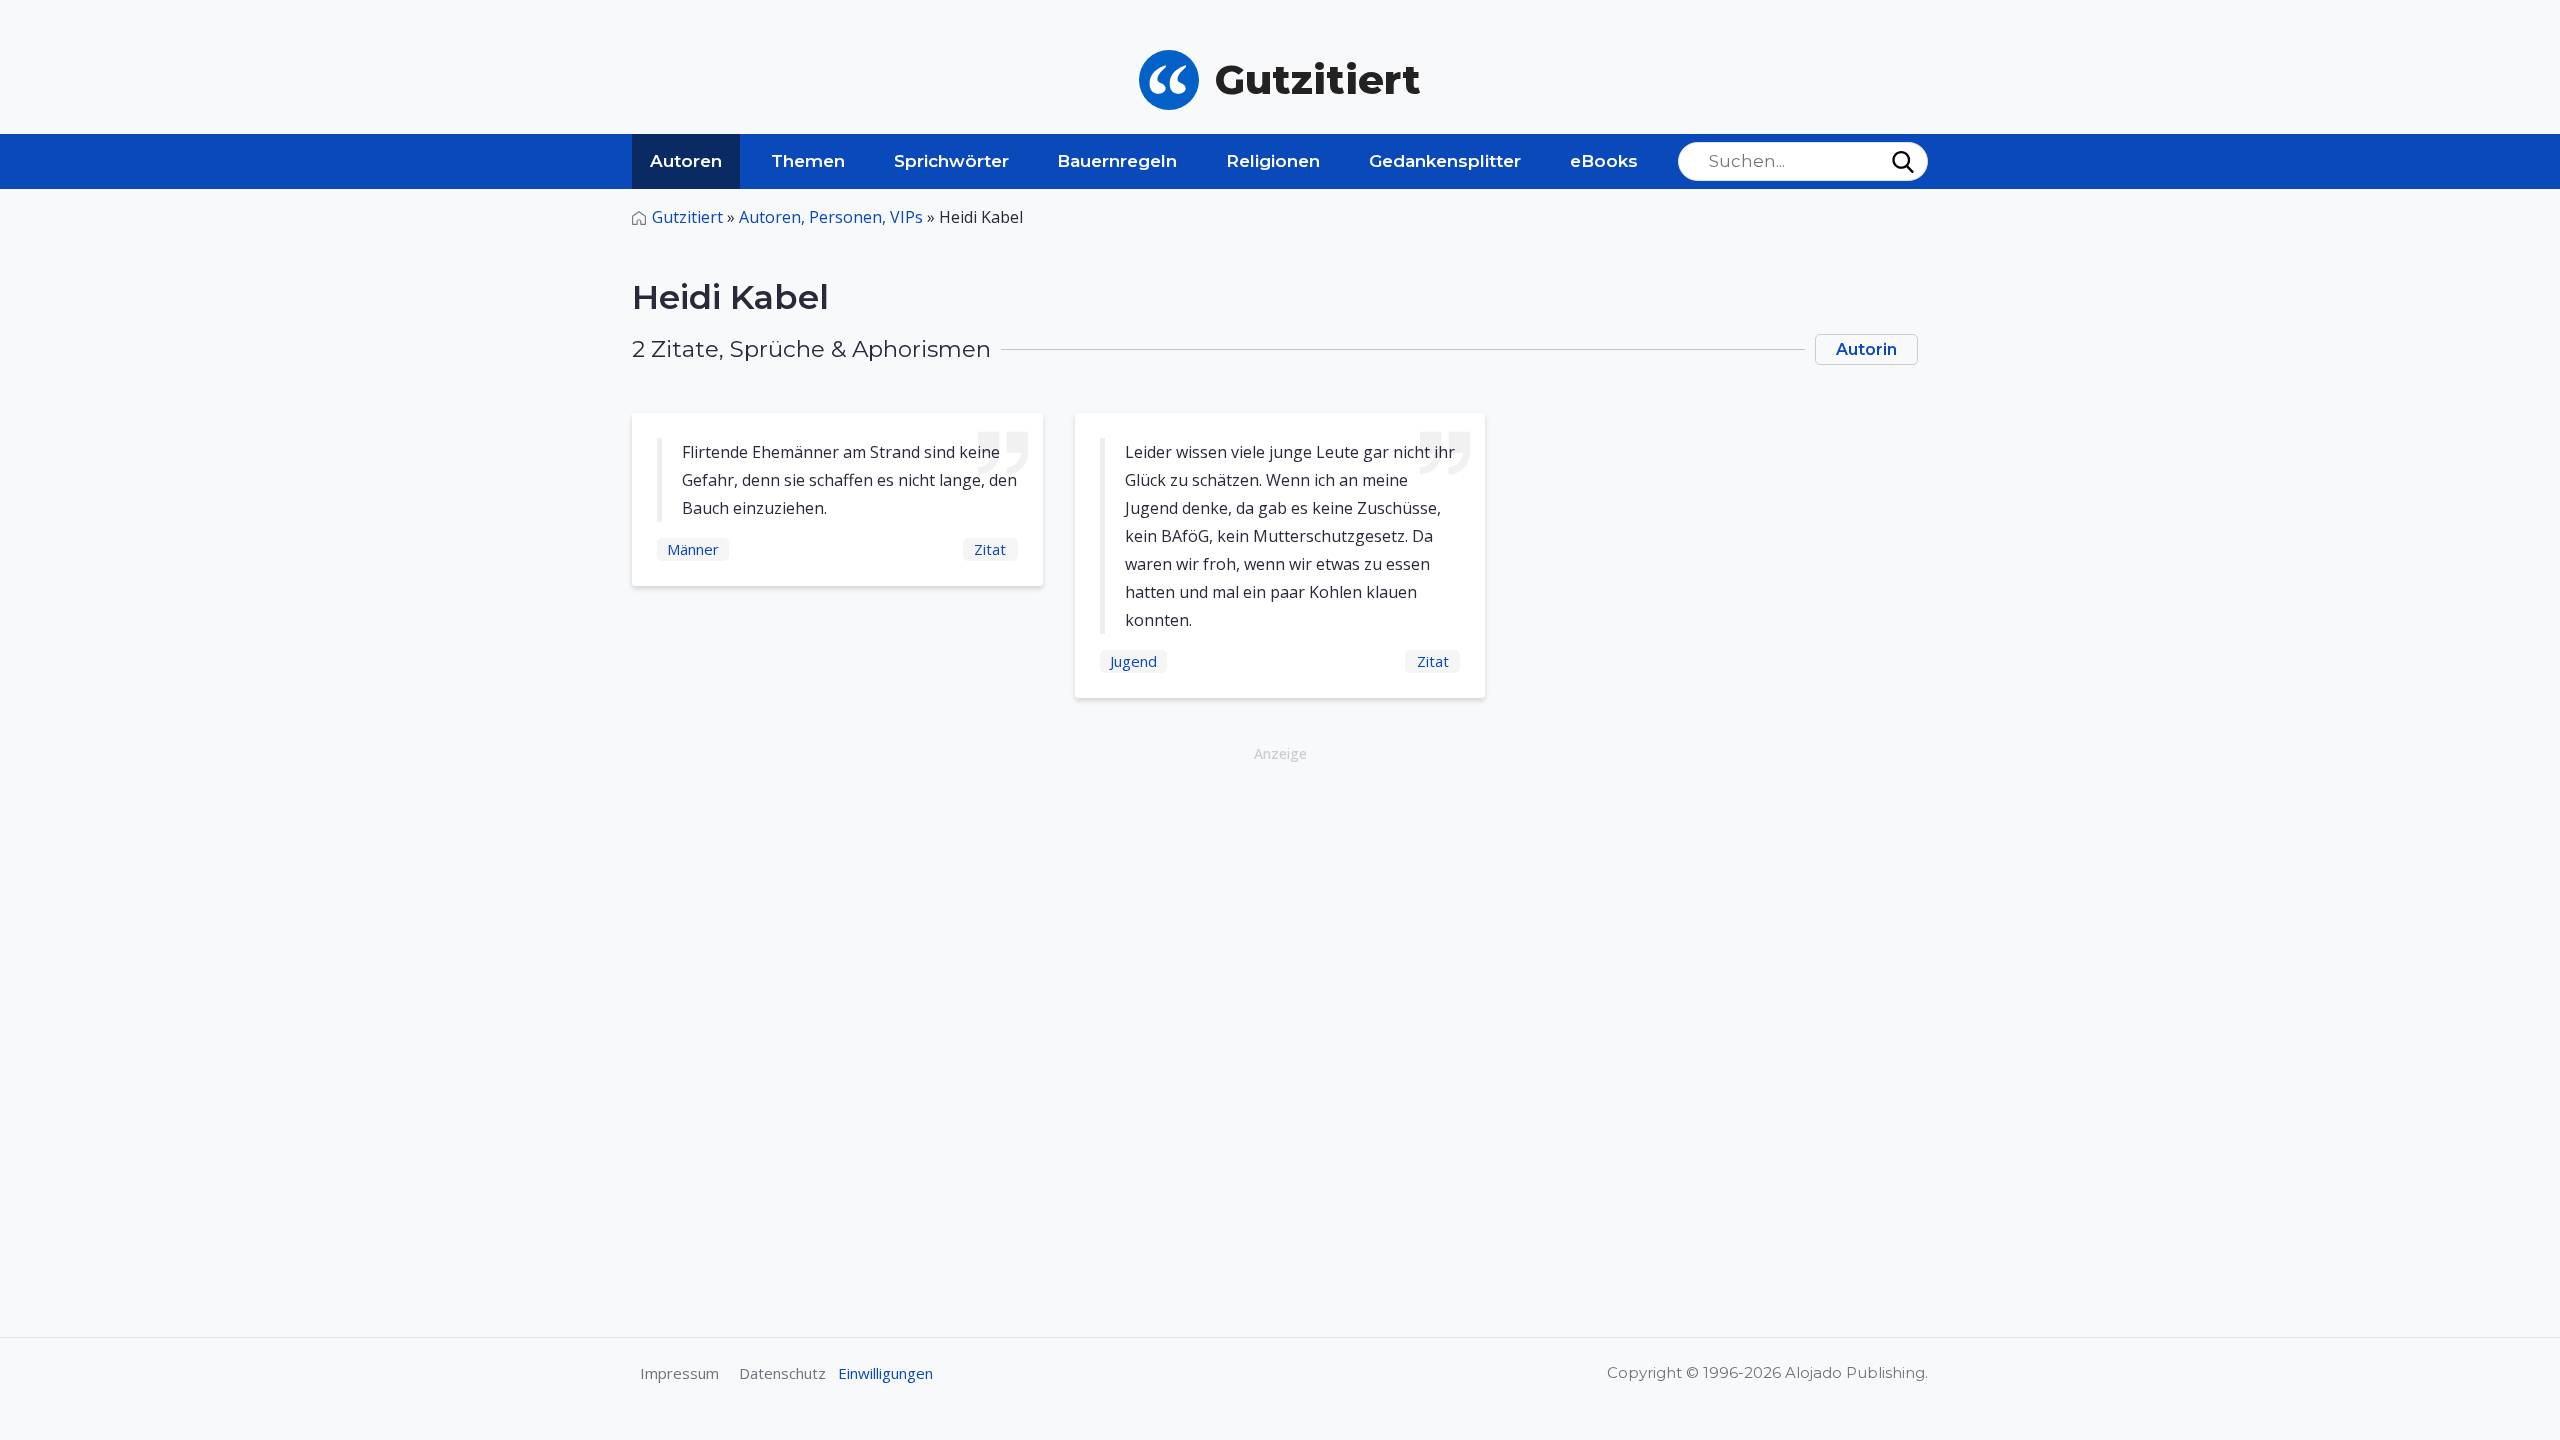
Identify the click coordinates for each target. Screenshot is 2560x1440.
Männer (693, 549)
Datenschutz (782, 1373)
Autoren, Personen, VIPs (831, 217)
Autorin (1866, 349)
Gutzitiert (687, 217)
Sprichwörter (951, 161)
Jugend (1133, 661)
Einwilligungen (885, 1373)
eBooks (1604, 161)
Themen (808, 161)
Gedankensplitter (1445, 161)
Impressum (679, 1373)
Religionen (1273, 161)
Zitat (990, 549)
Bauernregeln (1117, 161)
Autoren (686, 161)
